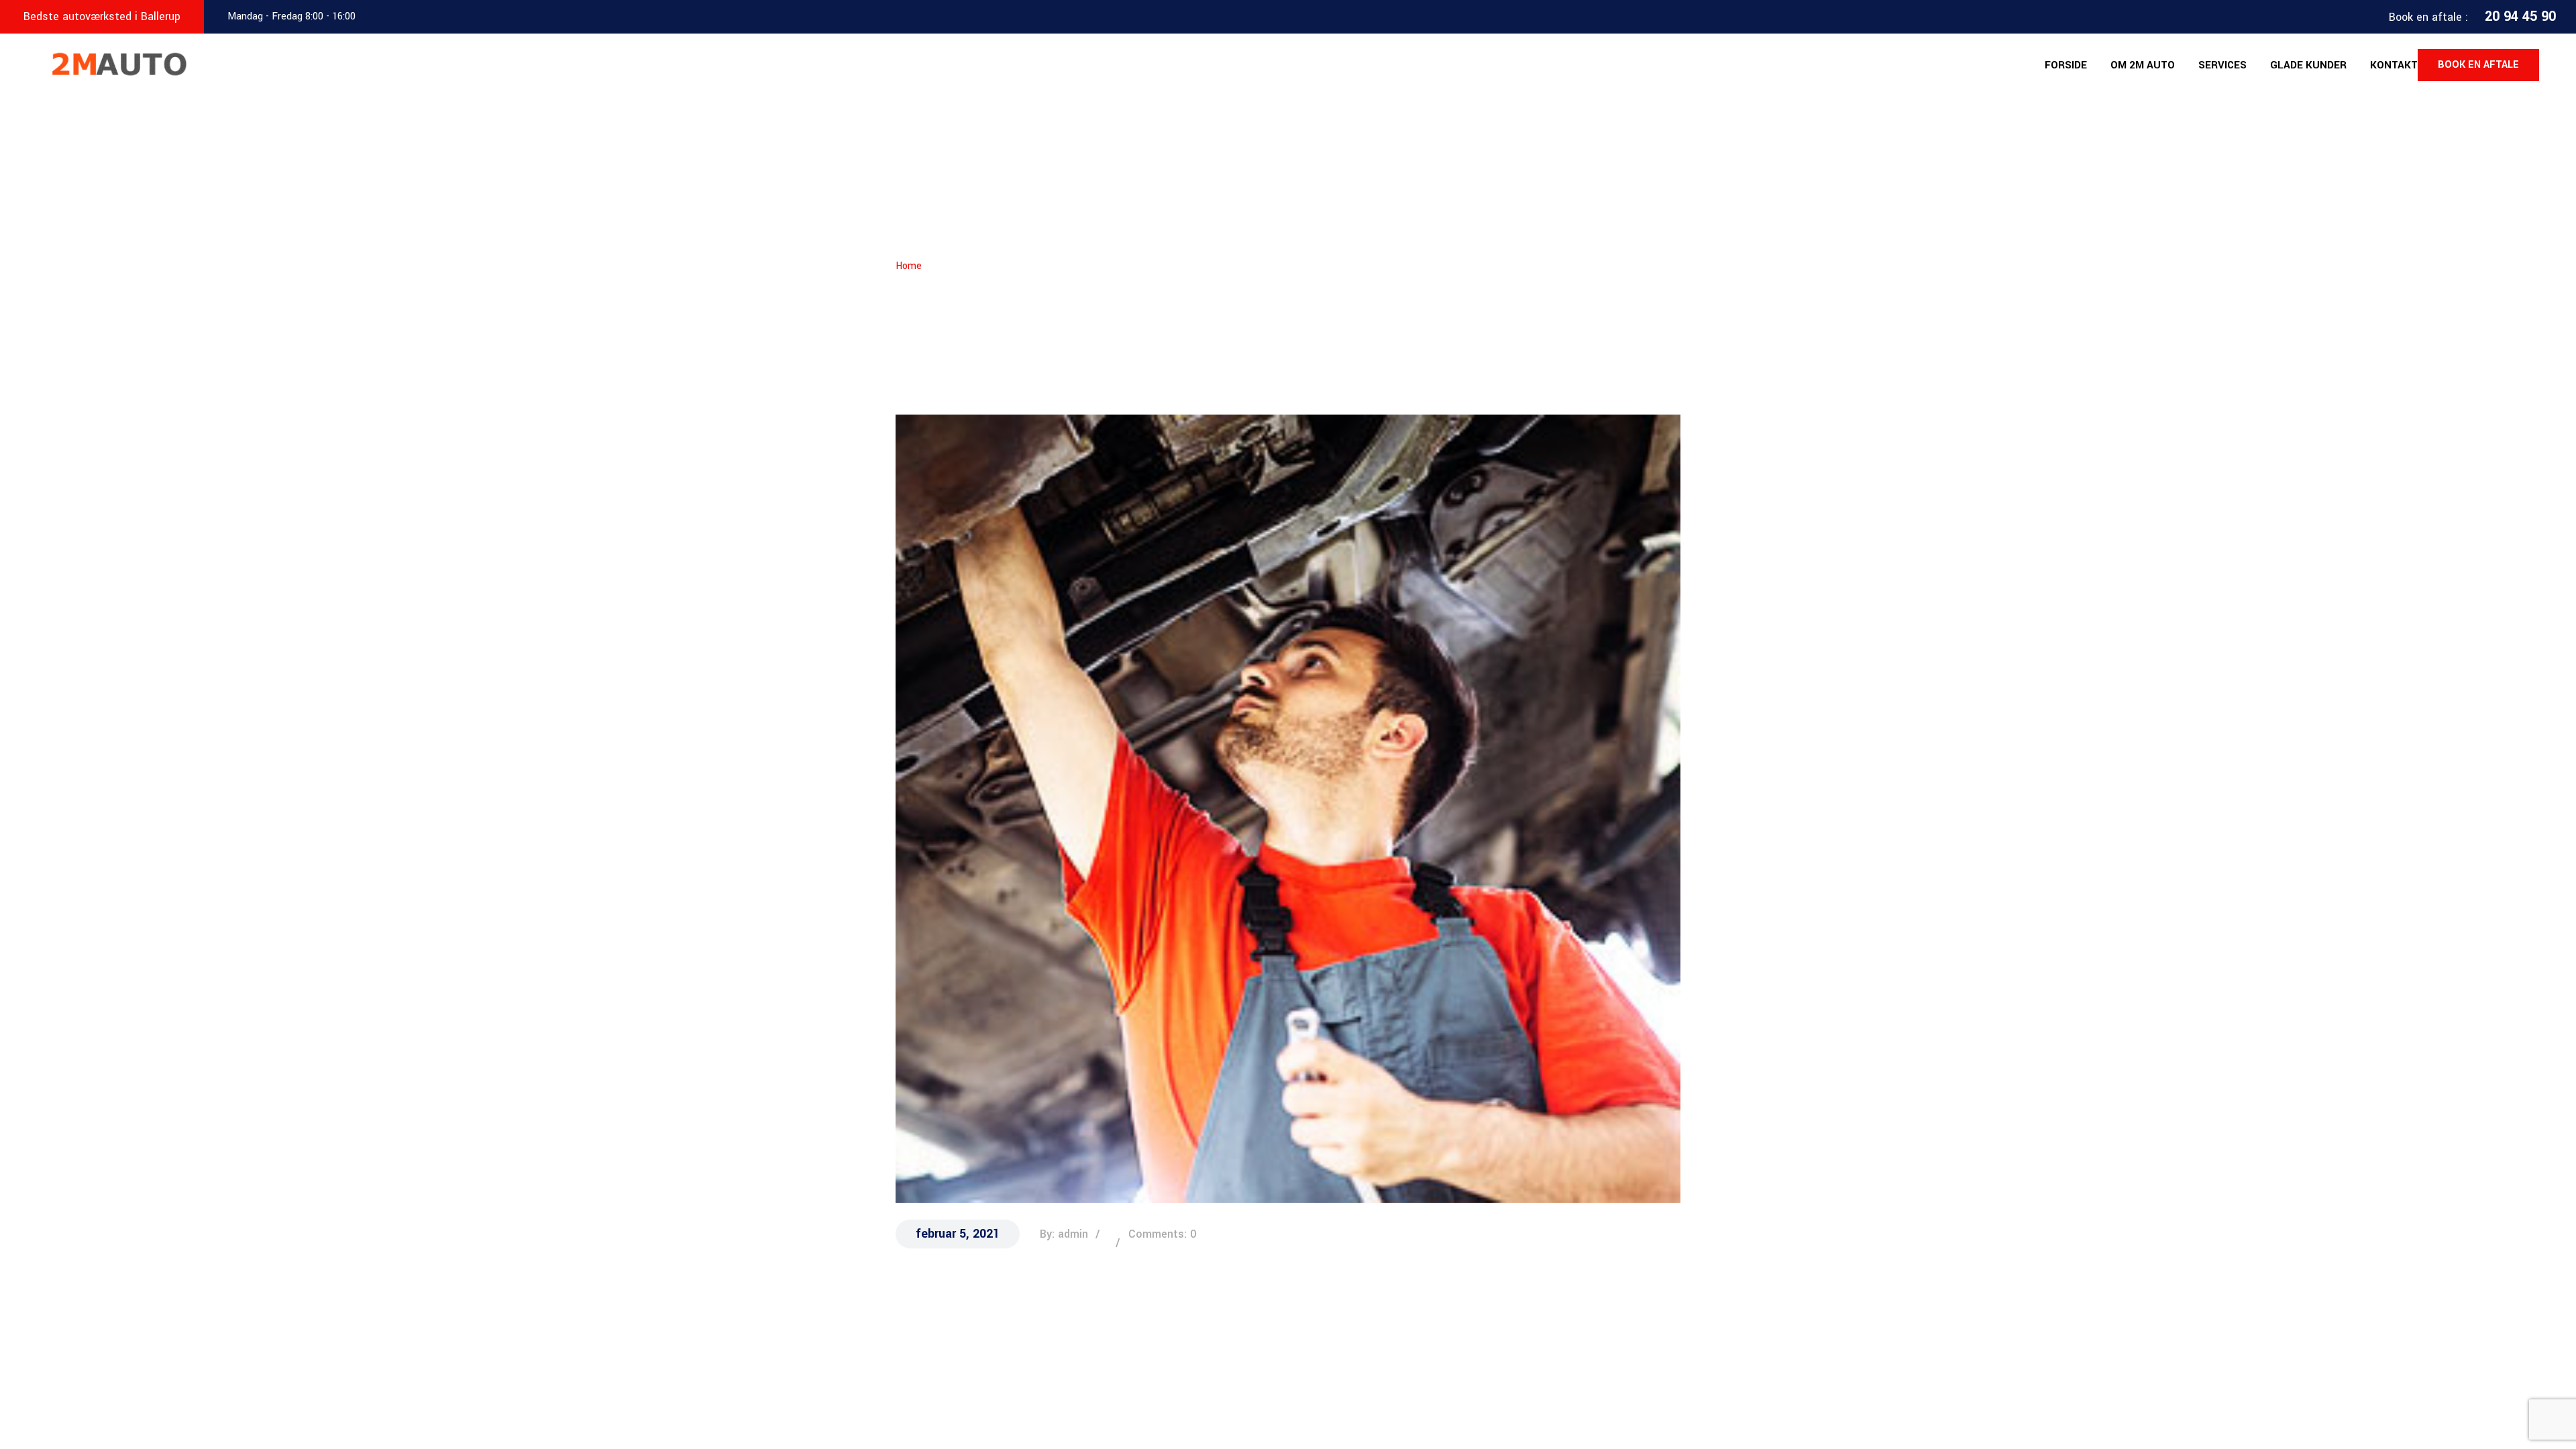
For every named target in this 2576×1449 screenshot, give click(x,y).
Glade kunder (2308, 65)
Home (909, 266)
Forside (2066, 65)
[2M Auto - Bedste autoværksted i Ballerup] (116, 64)
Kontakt (2394, 65)
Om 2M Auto (2143, 65)
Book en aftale (2478, 65)
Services (2222, 65)
